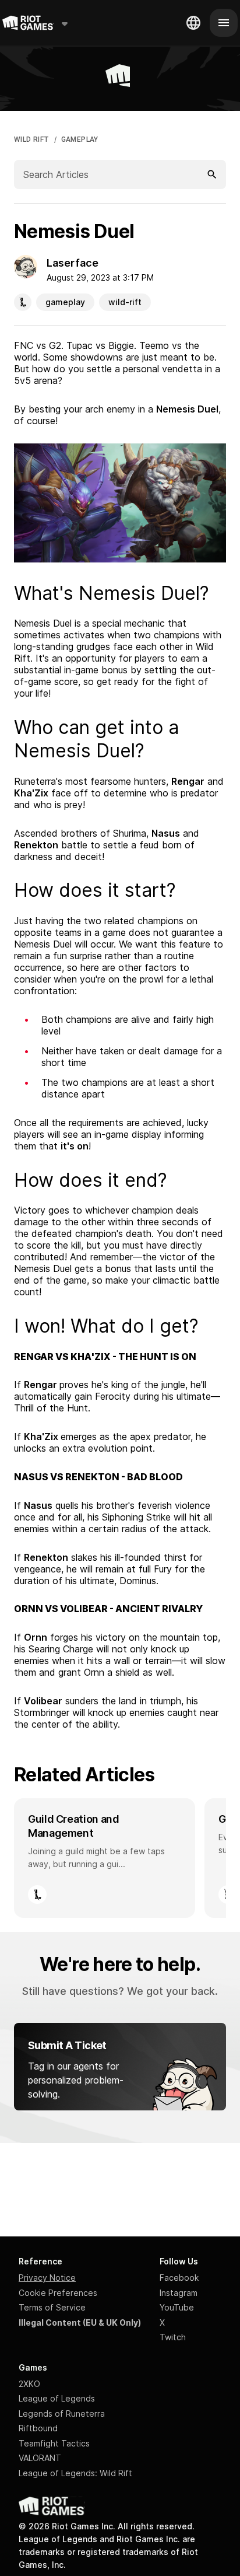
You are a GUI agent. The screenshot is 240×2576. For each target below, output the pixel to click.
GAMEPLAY (80, 139)
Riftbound (38, 2428)
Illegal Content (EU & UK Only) (80, 2322)
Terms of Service (52, 2307)
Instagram (179, 2293)
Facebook (179, 2278)
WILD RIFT (32, 139)
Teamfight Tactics (54, 2443)
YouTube (177, 2307)
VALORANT (40, 2458)
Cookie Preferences (58, 2293)
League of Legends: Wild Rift (75, 2473)
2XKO (29, 2384)
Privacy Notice (47, 2278)
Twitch (173, 2337)
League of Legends (57, 2398)
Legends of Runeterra (62, 2414)
